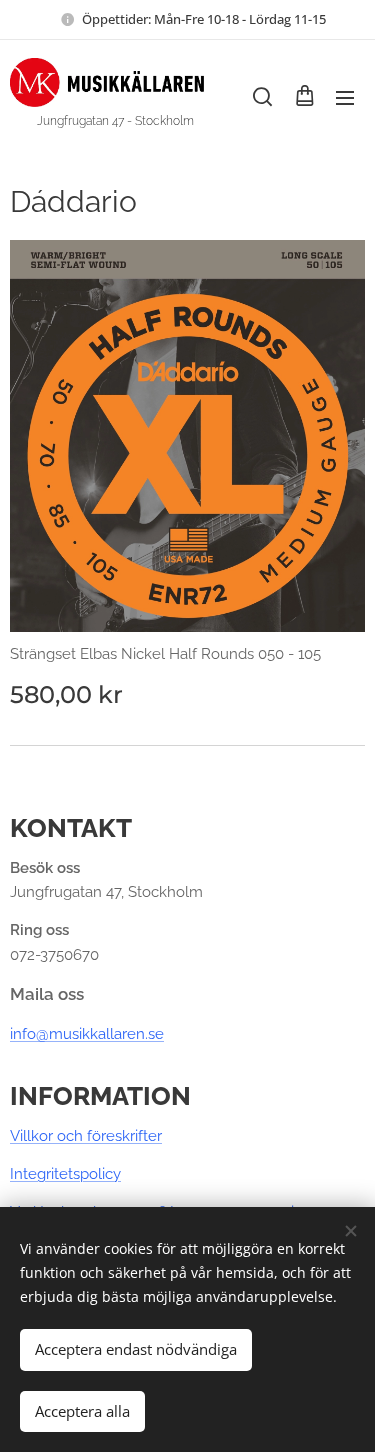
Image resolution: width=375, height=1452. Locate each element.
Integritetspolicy (65, 1174)
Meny (345, 97)
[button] (262, 97)
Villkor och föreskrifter (86, 1136)
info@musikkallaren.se (87, 1034)
